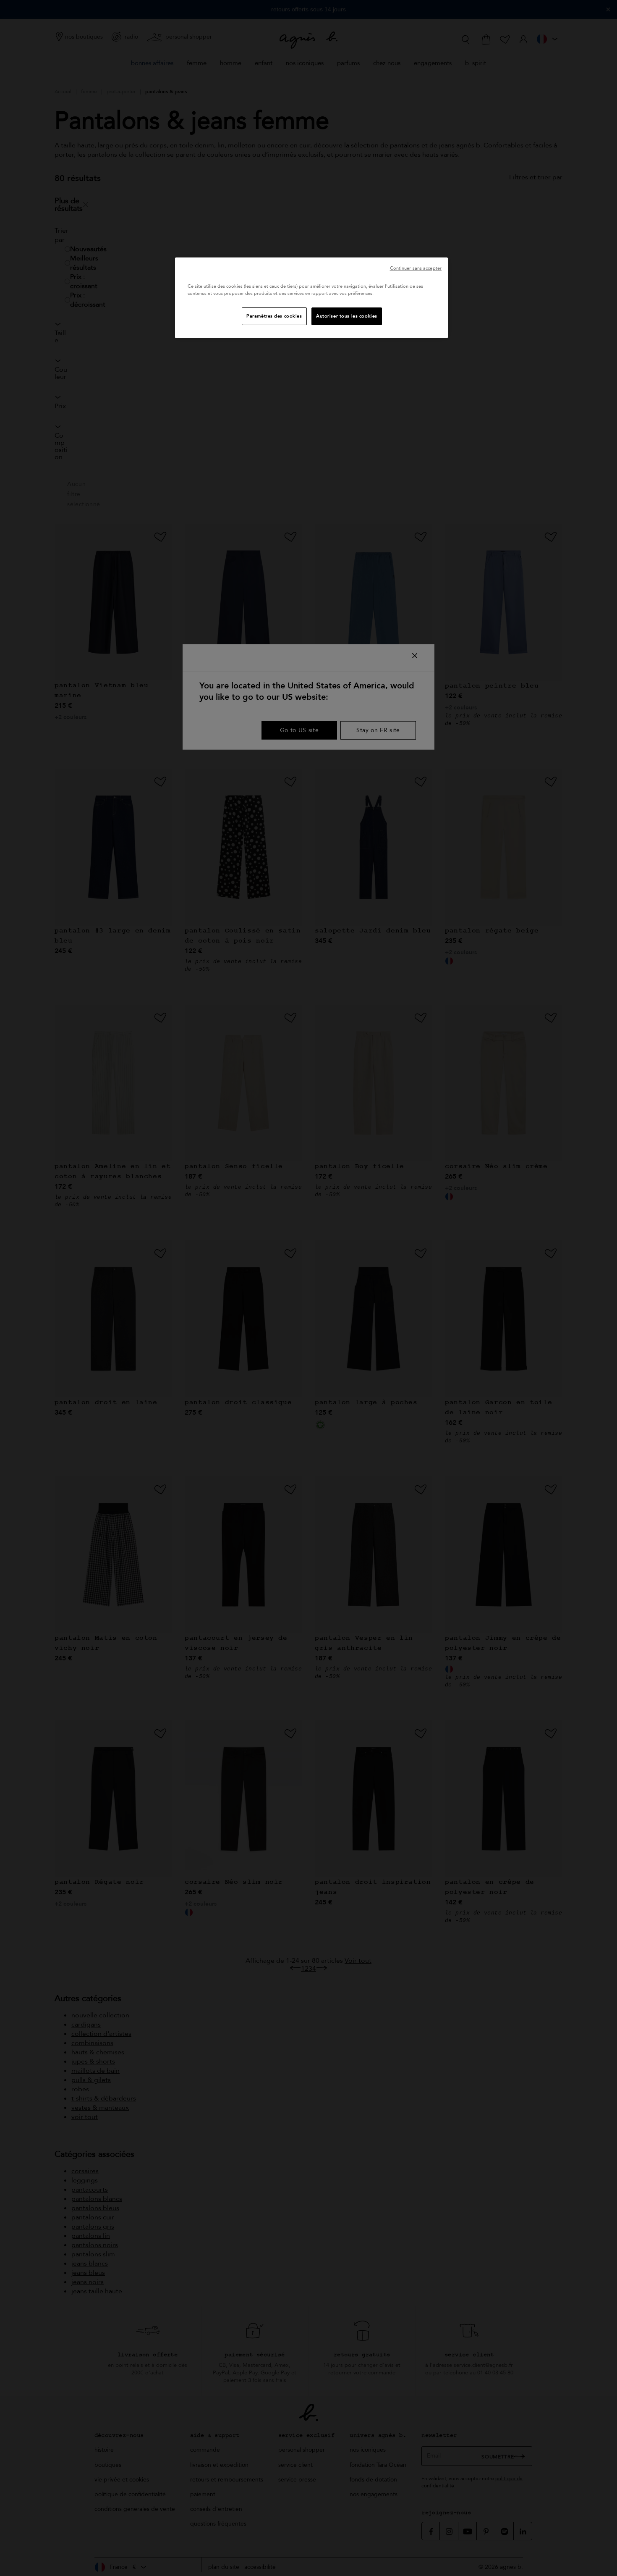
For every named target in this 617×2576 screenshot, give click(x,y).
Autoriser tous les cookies (347, 316)
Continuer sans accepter (416, 268)
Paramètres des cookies (274, 316)
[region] (311, 298)
